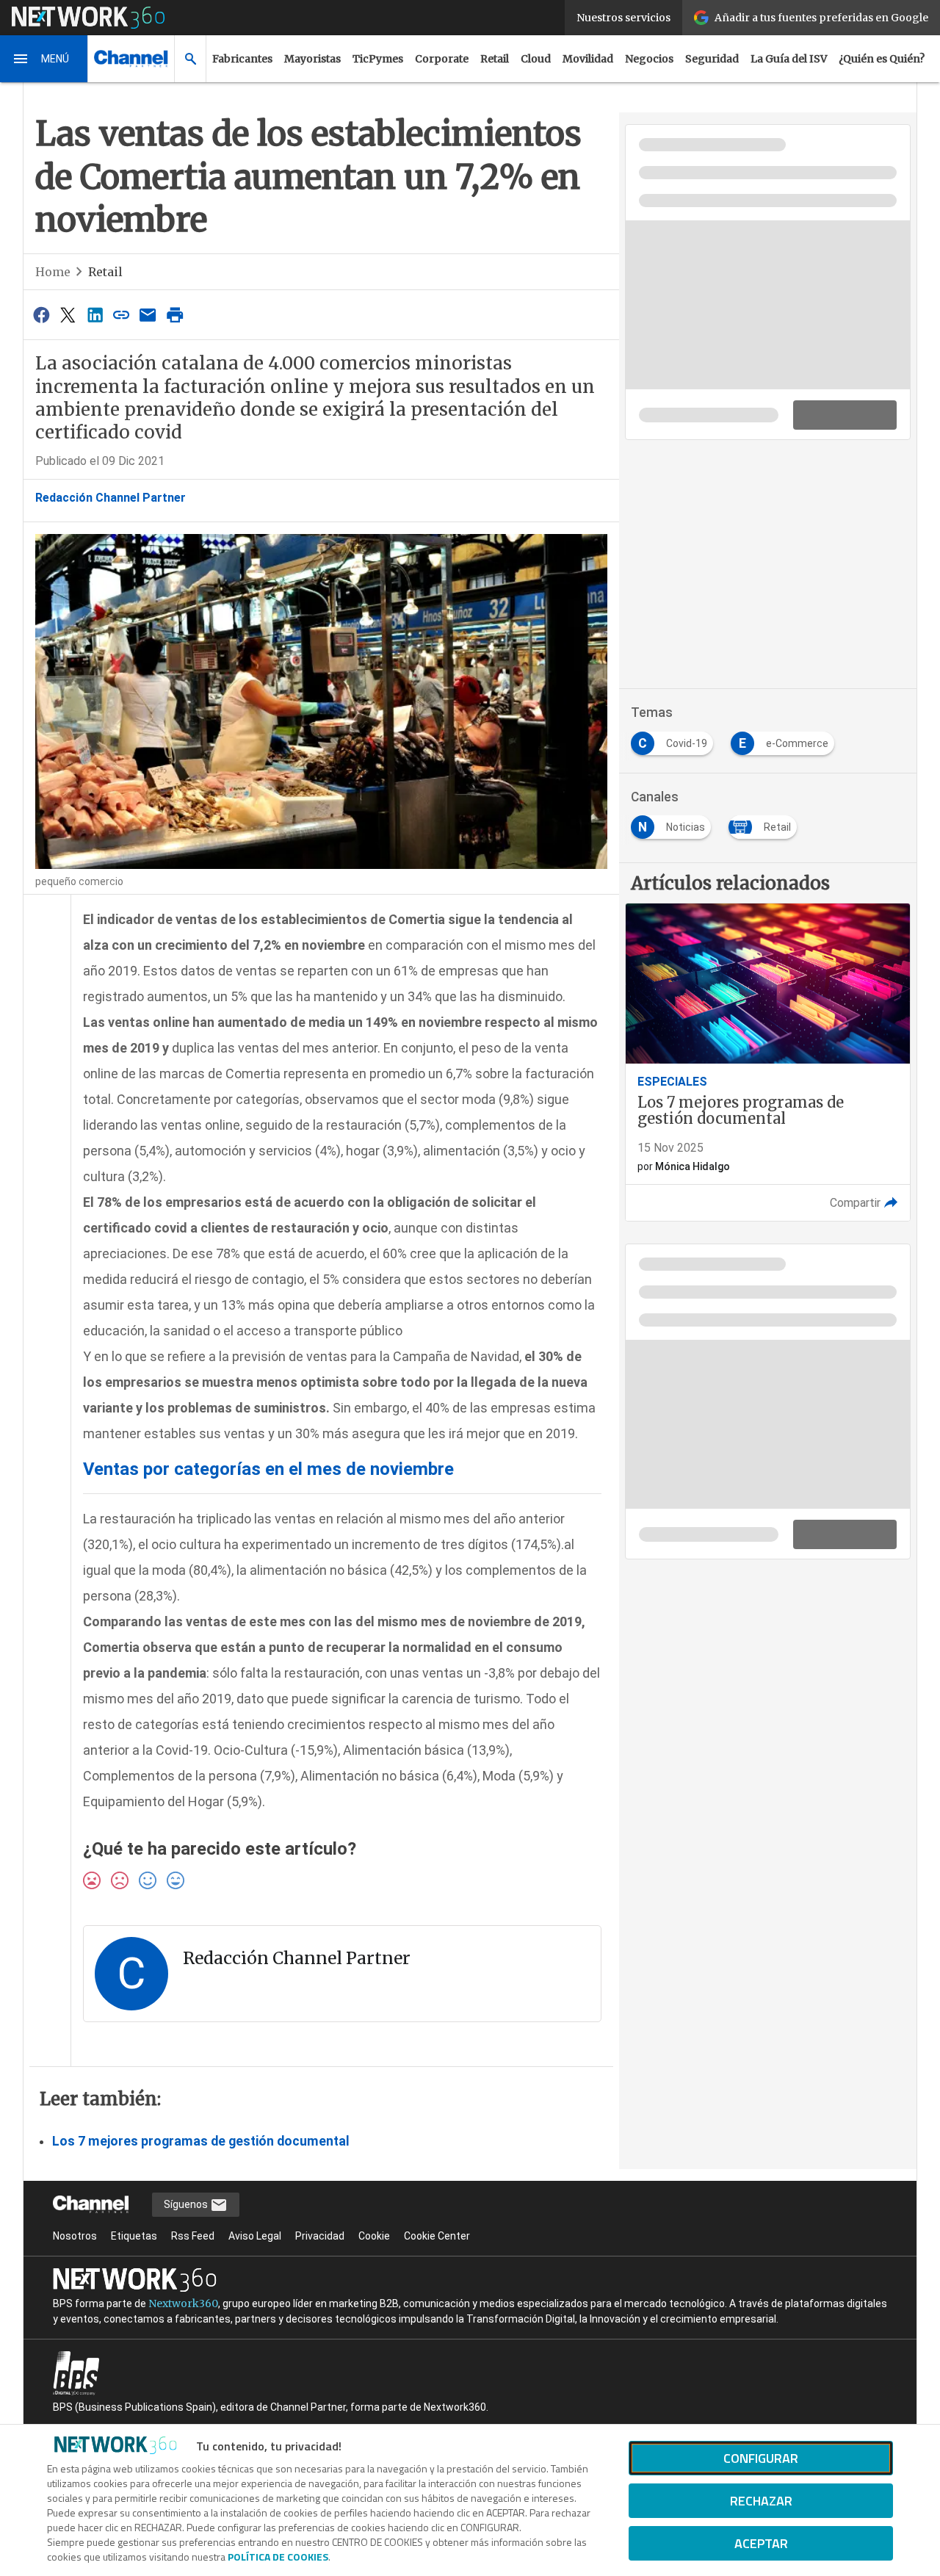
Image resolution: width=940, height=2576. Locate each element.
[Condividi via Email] (148, 315)
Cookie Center (437, 2236)
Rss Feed (193, 2236)
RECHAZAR (761, 2501)
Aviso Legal (255, 2236)
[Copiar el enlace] (121, 315)
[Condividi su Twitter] (68, 315)
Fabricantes (242, 59)
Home (53, 272)
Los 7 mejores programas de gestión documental (201, 2141)
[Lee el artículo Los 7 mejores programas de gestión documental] (768, 1062)
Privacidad (320, 2236)
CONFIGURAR (761, 2458)
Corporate (442, 59)
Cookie (374, 2236)
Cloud (536, 59)
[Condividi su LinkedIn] (95, 315)
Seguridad (712, 59)
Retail (495, 59)
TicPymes (378, 59)
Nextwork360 (183, 2303)
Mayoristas (312, 59)
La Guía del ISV (789, 59)
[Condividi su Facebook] (41, 315)
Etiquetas (134, 2236)
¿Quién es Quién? (882, 59)
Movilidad (588, 59)
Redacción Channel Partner (111, 498)
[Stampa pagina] (175, 315)
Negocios (649, 59)
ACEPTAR (761, 2543)
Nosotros (75, 2236)
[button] (44, 59)
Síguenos (187, 2204)
